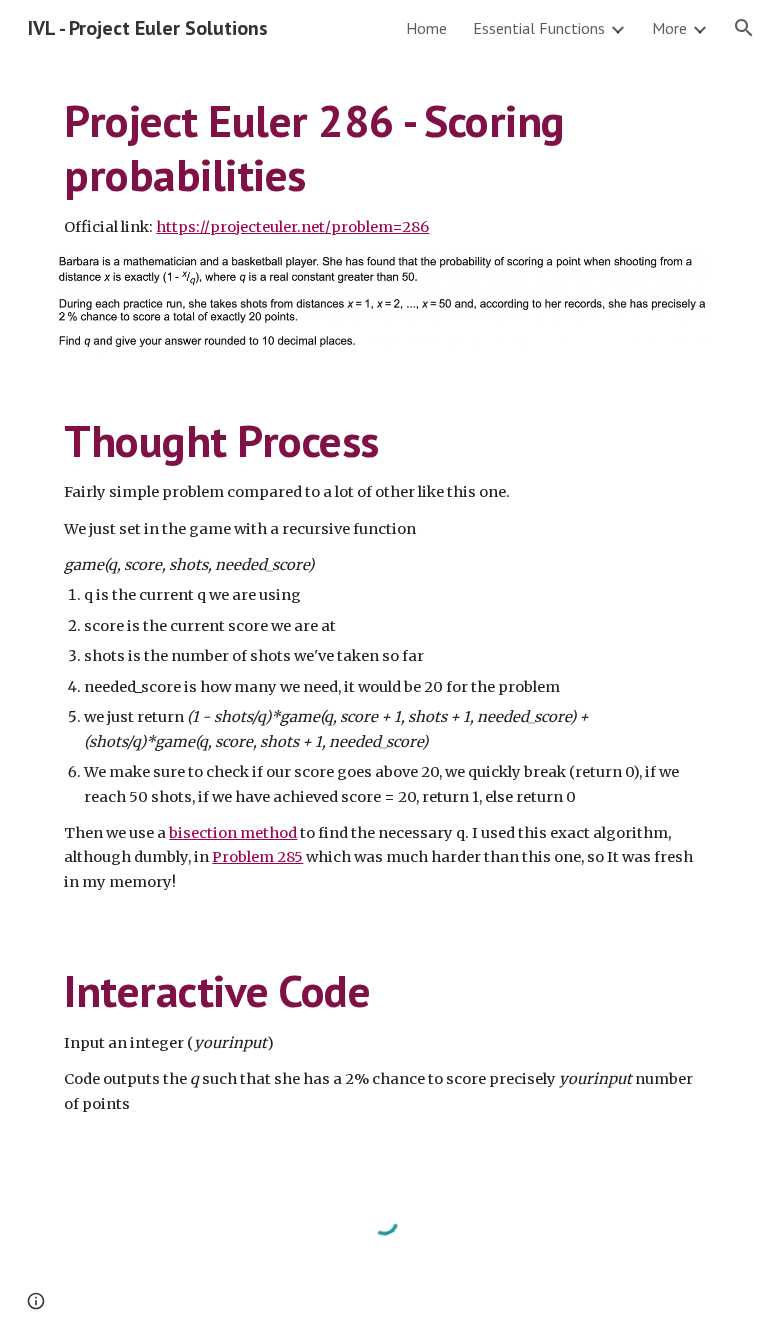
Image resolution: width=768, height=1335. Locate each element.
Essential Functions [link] (539, 28)
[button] (744, 28)
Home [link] (426, 28)
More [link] (669, 28)
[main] (383, 166)
